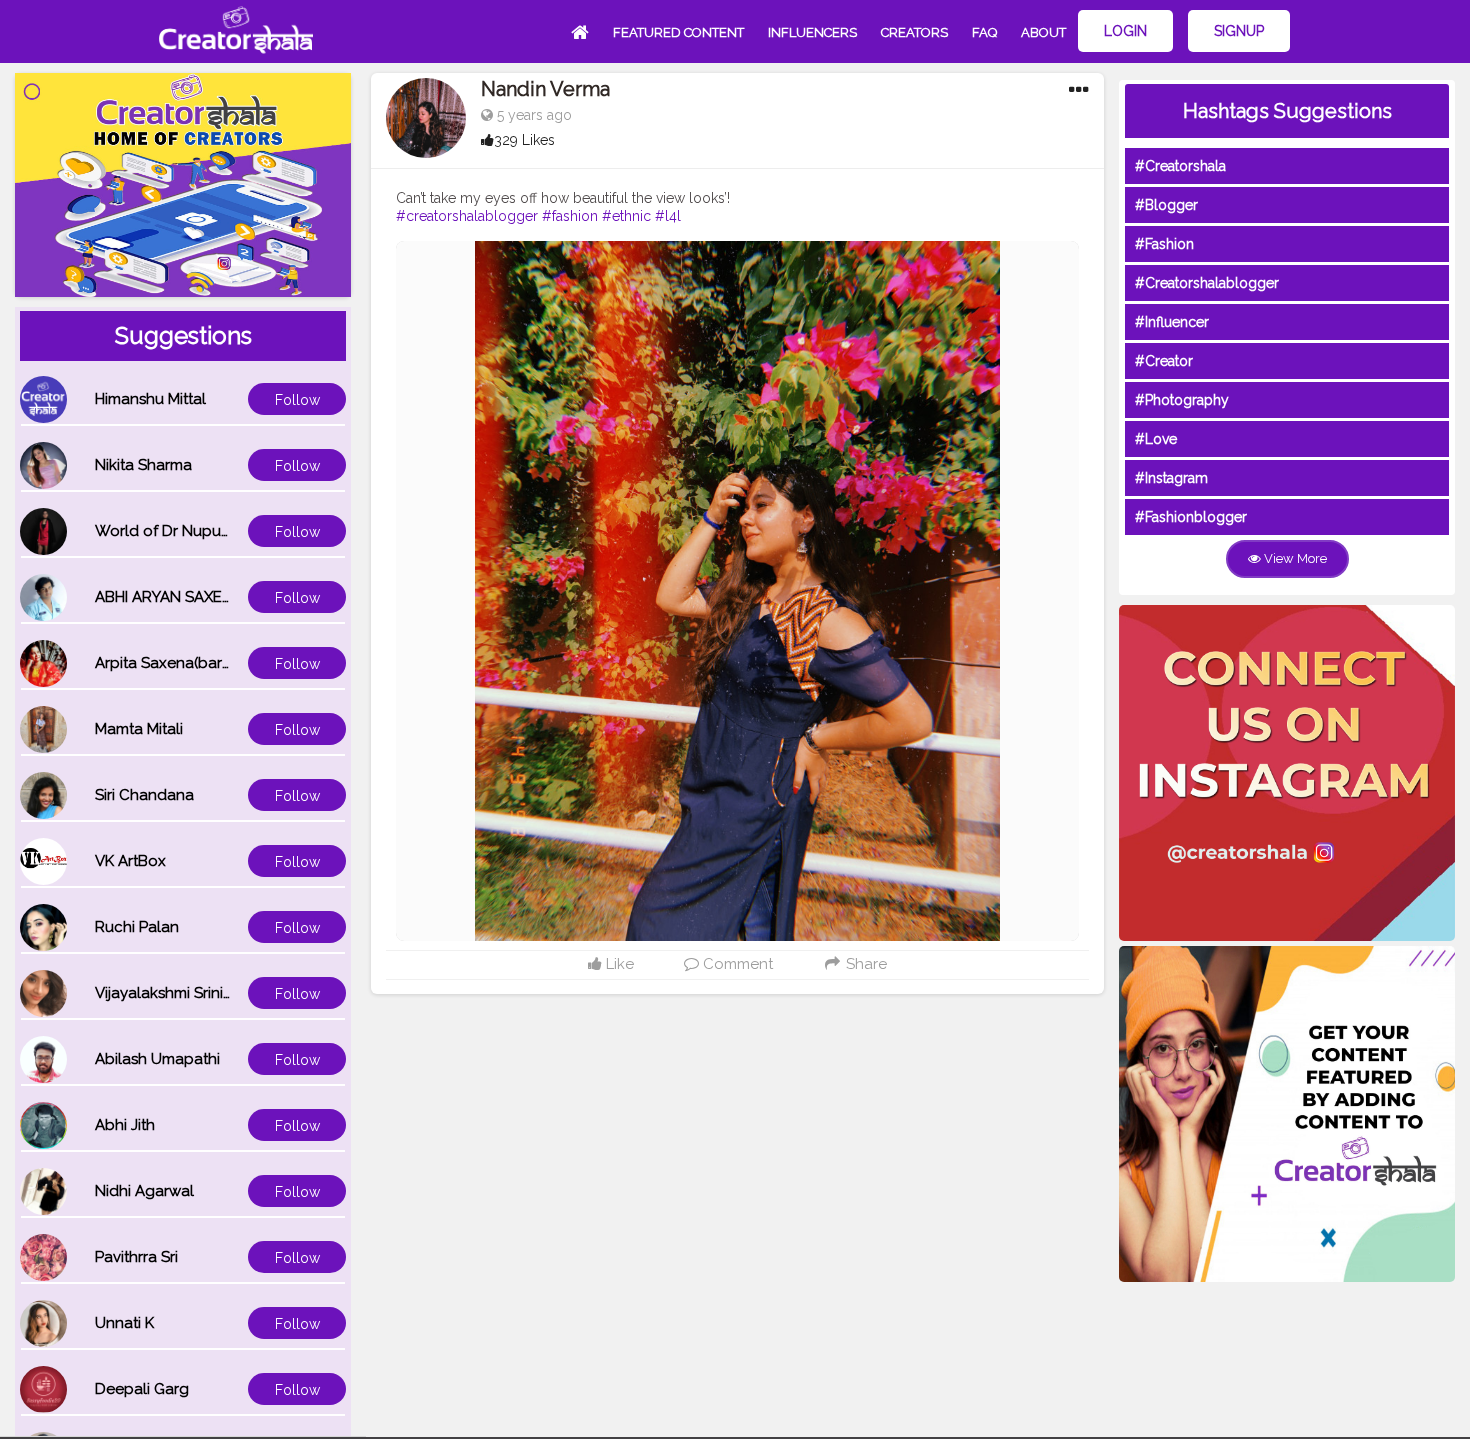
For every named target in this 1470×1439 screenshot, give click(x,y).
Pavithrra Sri (136, 1257)
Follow (297, 400)
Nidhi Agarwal (144, 1191)
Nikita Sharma (143, 465)
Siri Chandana (144, 795)
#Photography (1182, 400)
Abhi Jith (125, 1125)
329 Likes (524, 140)
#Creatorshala (1180, 166)
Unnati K (124, 1323)
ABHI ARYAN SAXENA (169, 597)
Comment (736, 964)
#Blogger (1166, 205)
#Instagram (1171, 478)
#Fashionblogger (1191, 517)
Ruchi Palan (137, 927)
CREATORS (914, 32)
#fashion (570, 216)
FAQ (984, 32)
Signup (1239, 31)
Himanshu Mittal (150, 399)
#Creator (1164, 361)
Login (1125, 31)
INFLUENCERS (812, 32)
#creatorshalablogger (467, 216)
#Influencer (1172, 322)
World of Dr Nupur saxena (188, 531)
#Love (1156, 439)
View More (1294, 558)
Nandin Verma (545, 89)
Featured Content (678, 32)
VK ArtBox (130, 861)
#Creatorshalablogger (1207, 283)
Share (864, 964)
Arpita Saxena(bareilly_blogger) (208, 663)
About (1043, 32)
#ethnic (626, 216)
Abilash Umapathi (157, 1059)
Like (618, 964)
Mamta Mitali (139, 729)
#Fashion (1164, 244)
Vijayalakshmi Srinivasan (180, 993)
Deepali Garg (142, 1389)
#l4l (668, 216)
